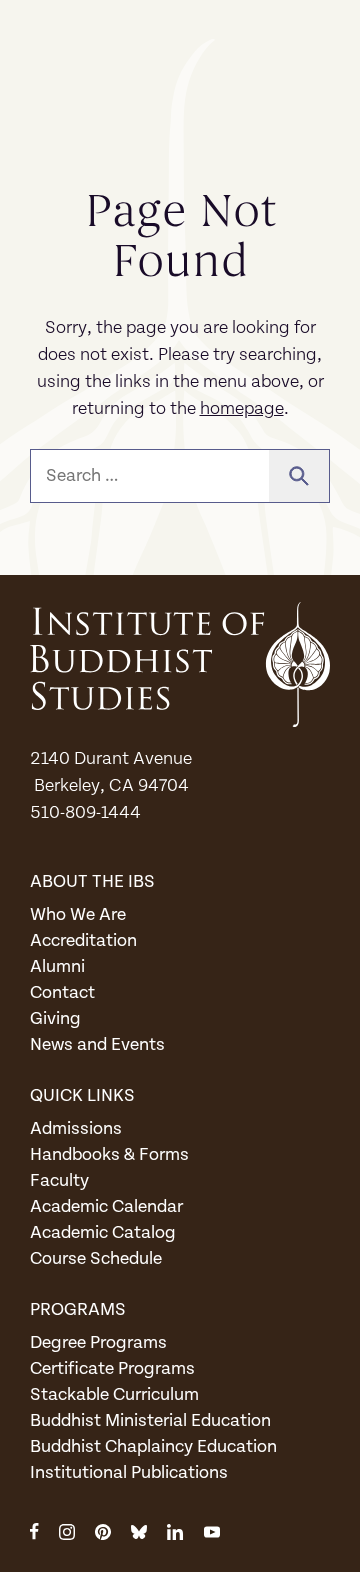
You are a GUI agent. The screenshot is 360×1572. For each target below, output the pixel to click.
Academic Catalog (103, 1232)
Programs (78, 1309)
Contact (62, 992)
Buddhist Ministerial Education (150, 1420)
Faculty (59, 1180)
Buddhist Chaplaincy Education (153, 1446)
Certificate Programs (112, 1368)
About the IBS (92, 881)
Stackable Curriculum (114, 1394)
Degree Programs (98, 1342)
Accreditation (83, 940)
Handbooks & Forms (109, 1154)
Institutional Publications (129, 1472)
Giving (55, 1018)
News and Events (97, 1044)
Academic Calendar (106, 1206)
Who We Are (78, 914)
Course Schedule (96, 1258)
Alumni (57, 966)
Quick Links (82, 1095)
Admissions (76, 1128)
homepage (242, 408)
